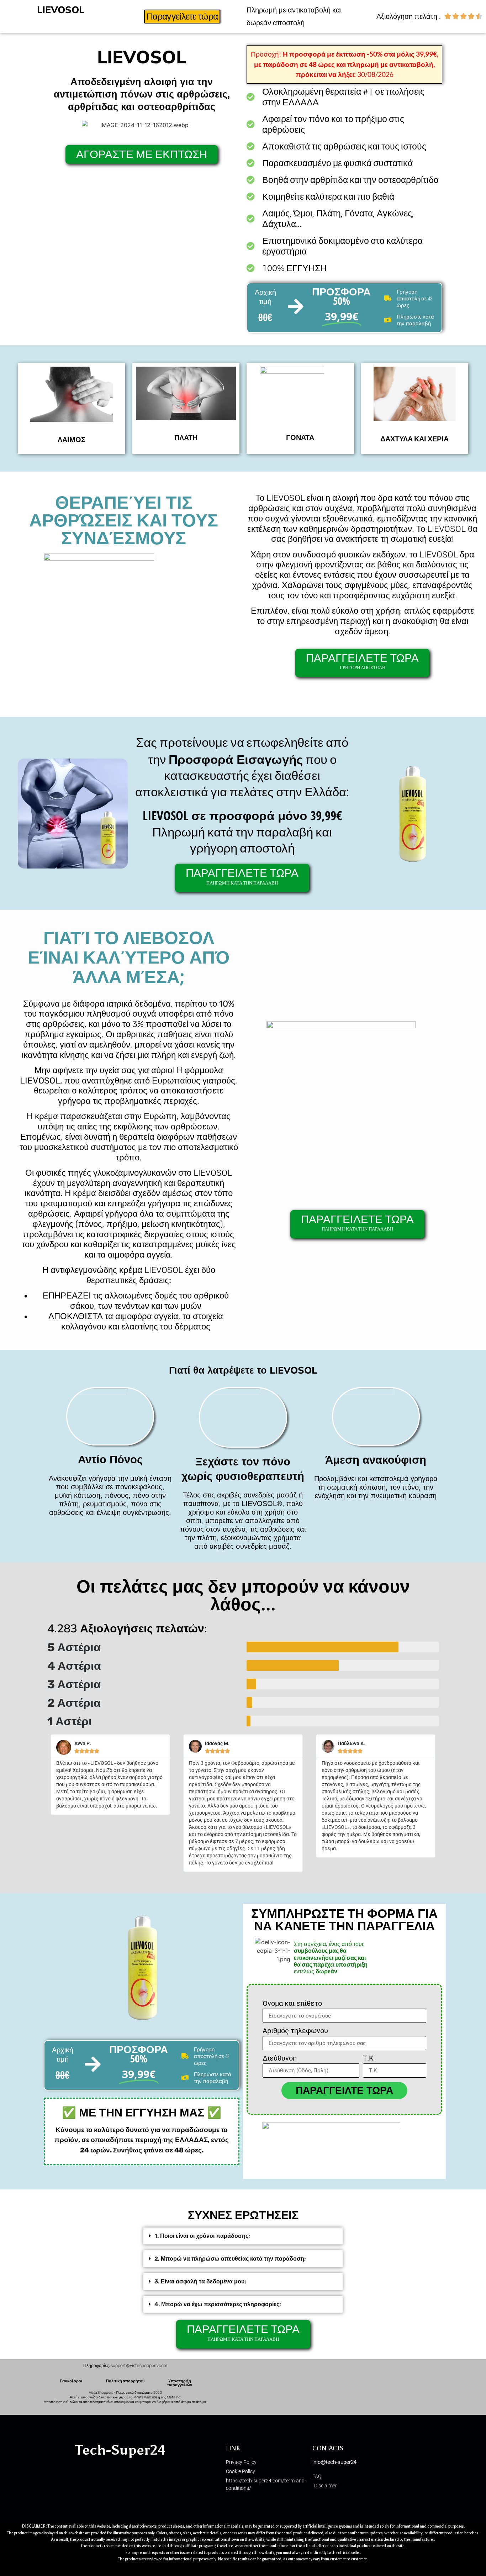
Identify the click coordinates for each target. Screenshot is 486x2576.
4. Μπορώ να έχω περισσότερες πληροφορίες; (218, 2304)
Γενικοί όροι (71, 2381)
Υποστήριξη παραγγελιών (180, 2383)
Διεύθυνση (280, 2058)
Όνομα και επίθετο (292, 2004)
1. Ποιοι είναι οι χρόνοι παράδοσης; (202, 2236)
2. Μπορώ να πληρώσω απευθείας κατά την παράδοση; (230, 2259)
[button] (243, 2236)
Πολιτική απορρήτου (125, 2381)
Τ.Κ (368, 2058)
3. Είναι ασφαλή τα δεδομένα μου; (200, 2281)
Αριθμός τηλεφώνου (295, 2031)
